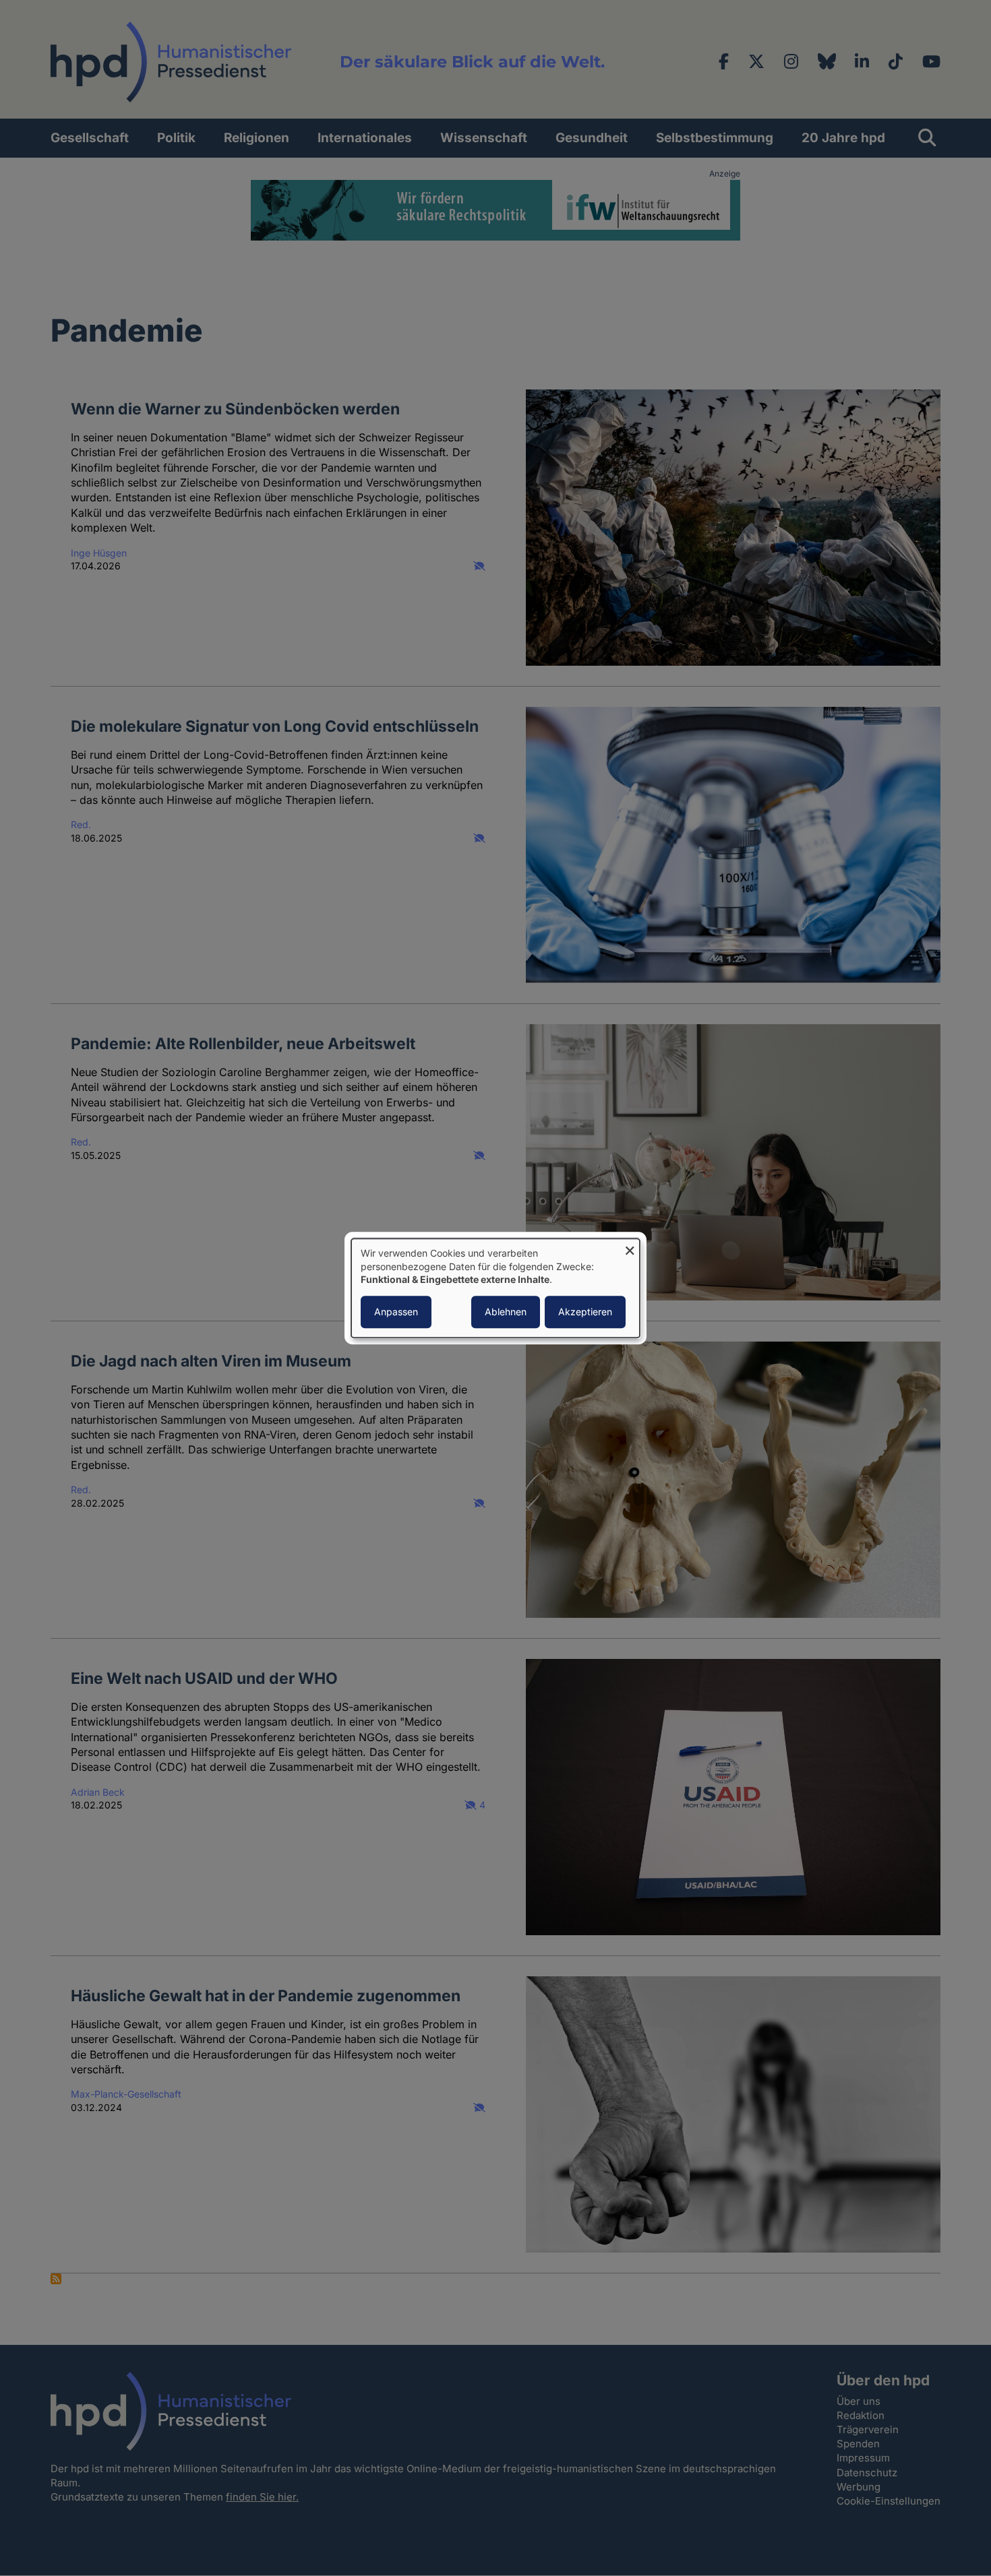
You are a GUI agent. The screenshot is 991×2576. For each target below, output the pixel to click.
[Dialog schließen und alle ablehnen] (630, 1247)
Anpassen (396, 1312)
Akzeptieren (585, 1312)
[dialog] (495, 1288)
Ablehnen (506, 1312)
